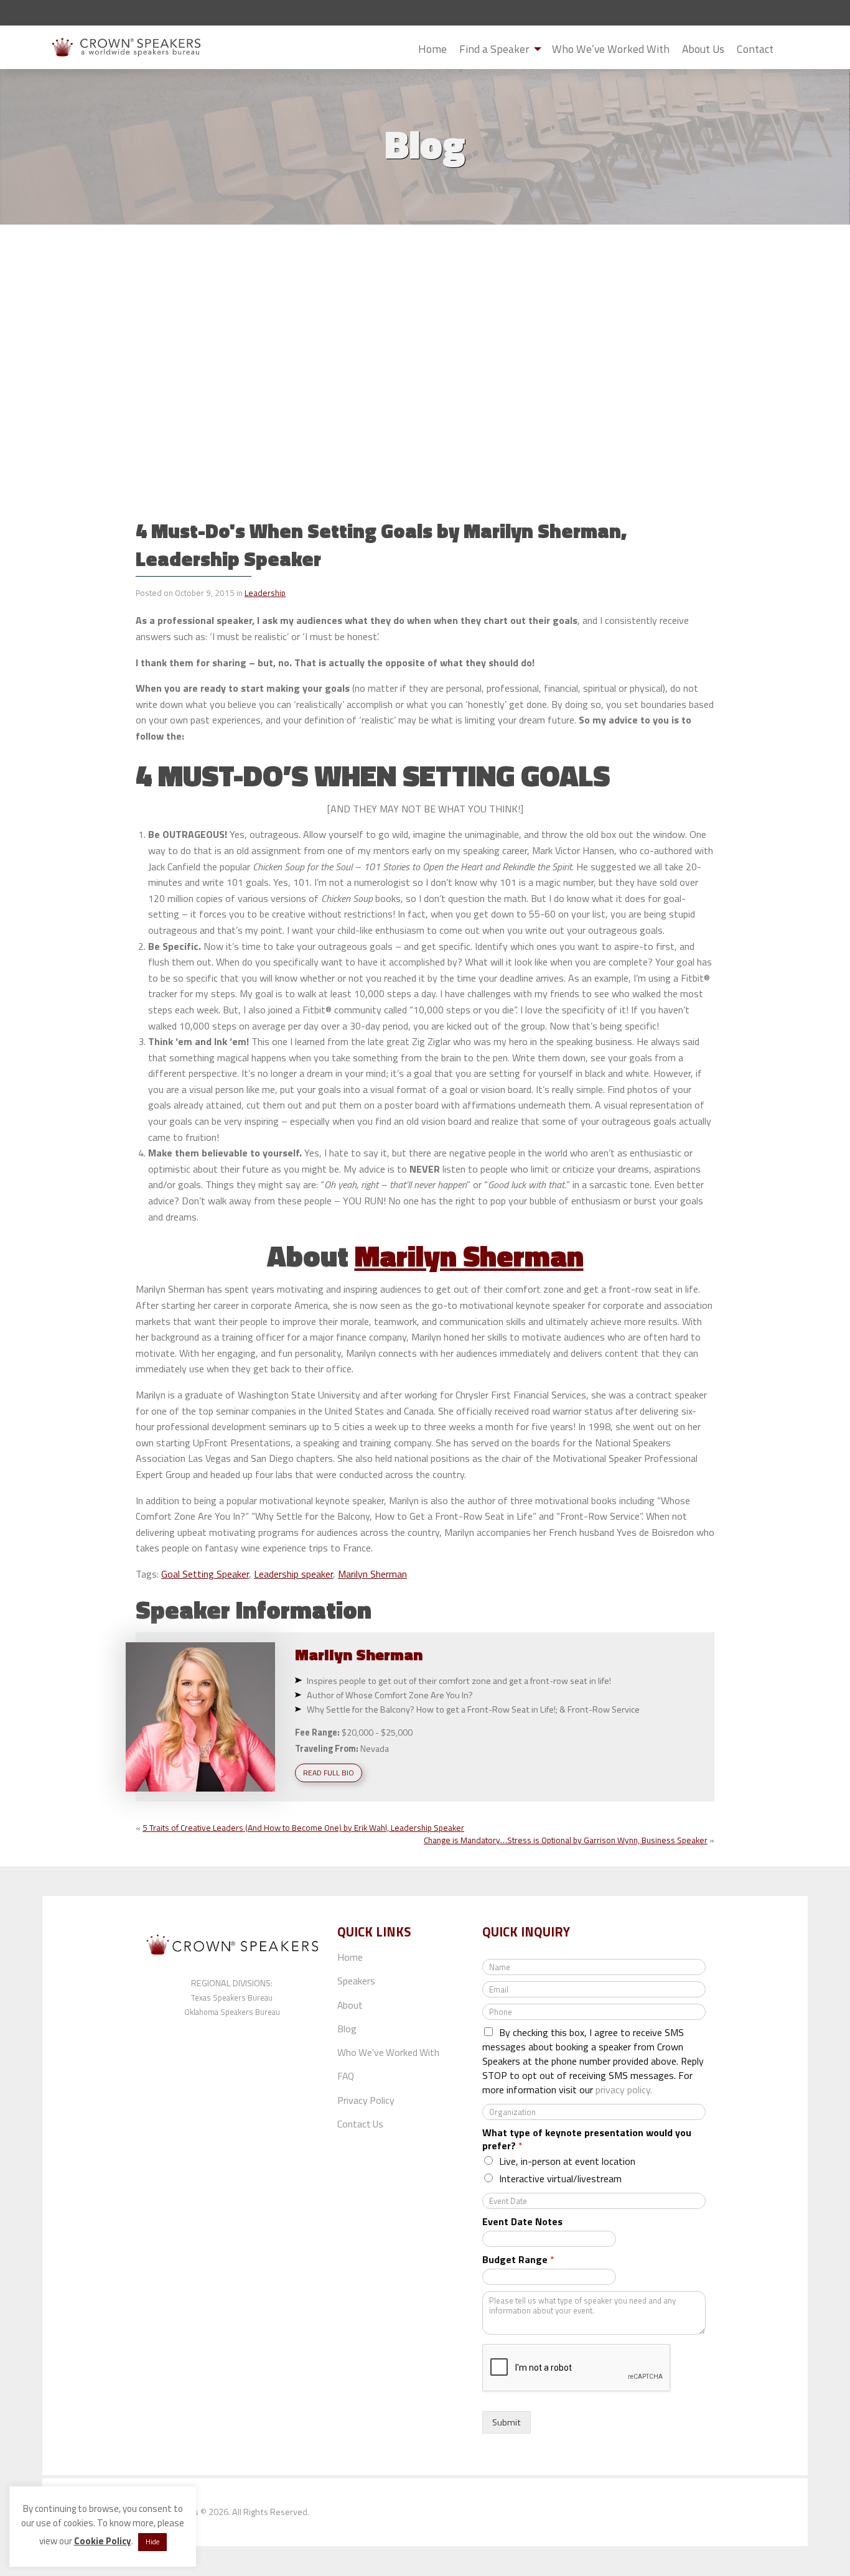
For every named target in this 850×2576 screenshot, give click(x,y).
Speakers (356, 1981)
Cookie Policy (103, 2541)
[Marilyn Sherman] (200, 1717)
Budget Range (518, 2260)
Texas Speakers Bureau (232, 1997)
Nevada (375, 1749)
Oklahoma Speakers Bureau (232, 2012)
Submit (790, 50)
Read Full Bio (329, 1773)
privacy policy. (624, 2090)
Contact (755, 49)
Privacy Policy (366, 2100)
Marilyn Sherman (469, 1256)
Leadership (265, 593)
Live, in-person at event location (567, 2161)
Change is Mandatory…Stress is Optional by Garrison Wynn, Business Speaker (566, 1840)
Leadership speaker (293, 1574)
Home (432, 49)
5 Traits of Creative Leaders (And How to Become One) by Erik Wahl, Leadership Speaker (303, 1828)
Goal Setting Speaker (205, 1574)
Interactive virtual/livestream (560, 2178)
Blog (347, 2029)
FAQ (346, 2076)
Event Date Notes (522, 2222)
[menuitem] (432, 49)
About (350, 2005)
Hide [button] (152, 2542)
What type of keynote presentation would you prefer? (587, 2139)
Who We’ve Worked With (611, 49)
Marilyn (359, 1654)
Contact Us (360, 2124)
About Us (703, 49)
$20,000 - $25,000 (377, 1732)
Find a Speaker (494, 49)
